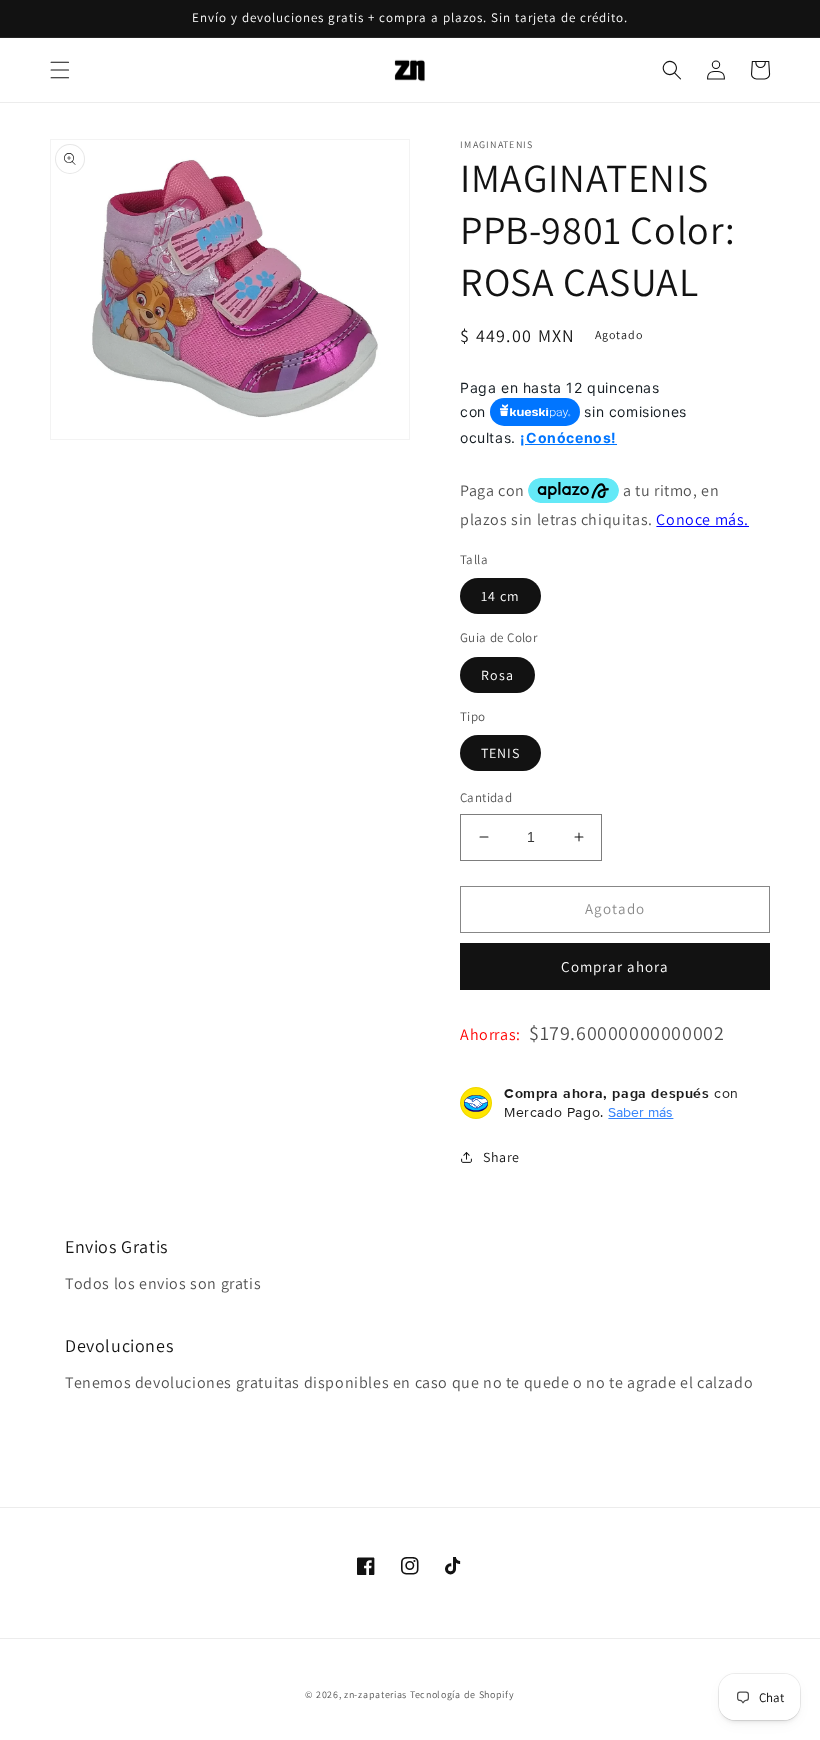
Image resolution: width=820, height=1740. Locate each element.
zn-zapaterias (375, 1694)
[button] (60, 70)
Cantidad (486, 797)
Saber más (640, 1112)
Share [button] (501, 1157)
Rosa (497, 675)
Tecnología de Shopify (462, 1694)
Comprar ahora (615, 966)
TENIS (500, 753)
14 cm (500, 596)
